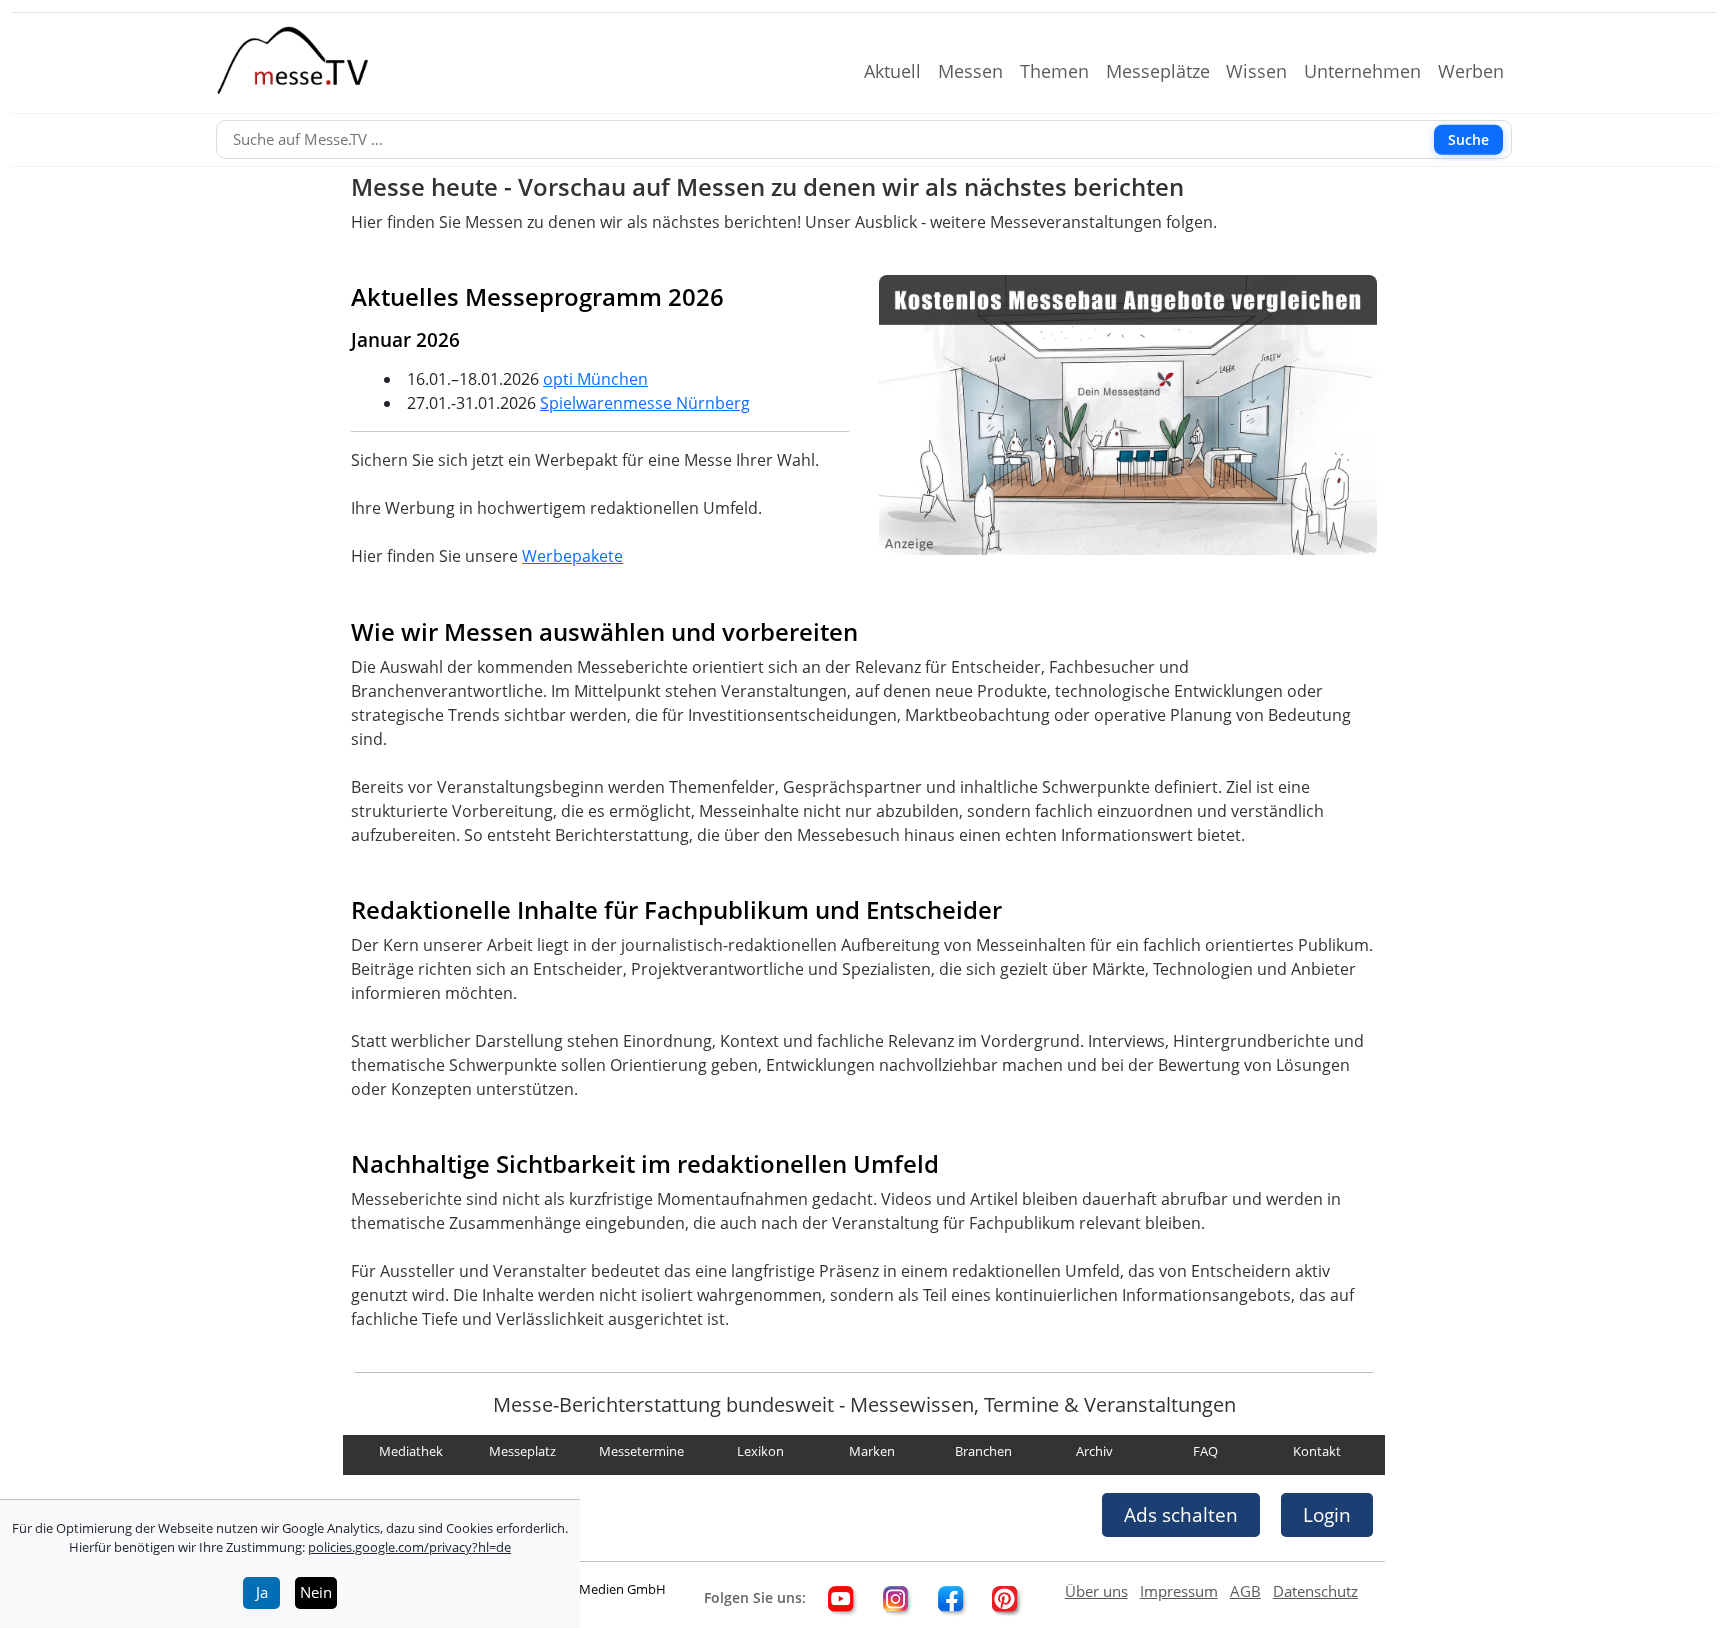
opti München (595, 379)
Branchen (983, 1452)
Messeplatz (522, 1452)
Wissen (1264, 71)
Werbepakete (572, 556)
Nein (316, 1592)
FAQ (1205, 1452)
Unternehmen (1370, 71)
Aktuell (900, 71)
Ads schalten (1181, 1515)
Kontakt (1317, 1452)
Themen (1062, 71)
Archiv (1094, 1452)
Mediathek (411, 1452)
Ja (262, 1592)
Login (1327, 1515)
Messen (978, 71)
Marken (872, 1452)
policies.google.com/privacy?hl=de (409, 1547)
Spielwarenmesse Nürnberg (645, 403)
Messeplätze (1166, 71)
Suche (1468, 139)
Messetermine (641, 1452)
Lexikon (760, 1452)
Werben (1479, 71)
